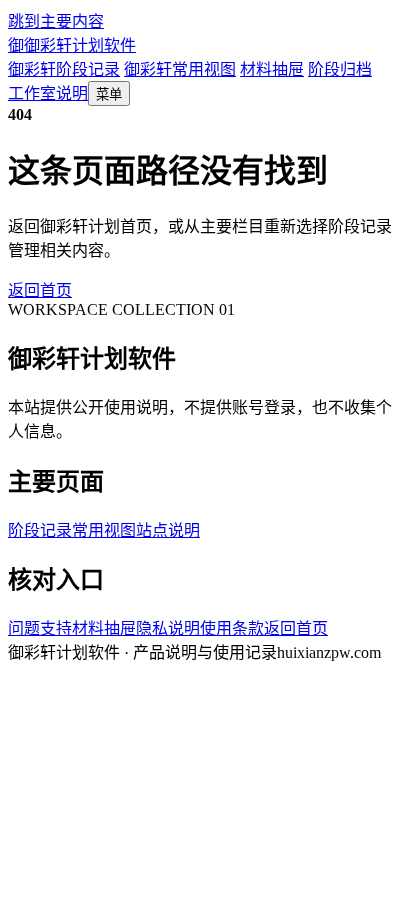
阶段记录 (40, 530)
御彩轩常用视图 (180, 69)
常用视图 (104, 530)
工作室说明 (48, 93)
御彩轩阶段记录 (64, 69)
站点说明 (168, 530)
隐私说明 (168, 628)
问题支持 (40, 628)
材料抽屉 (272, 69)
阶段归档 (340, 69)
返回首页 (40, 290)
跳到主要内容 (56, 21)
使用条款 (232, 628)
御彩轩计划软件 (72, 45)
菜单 (109, 94)
